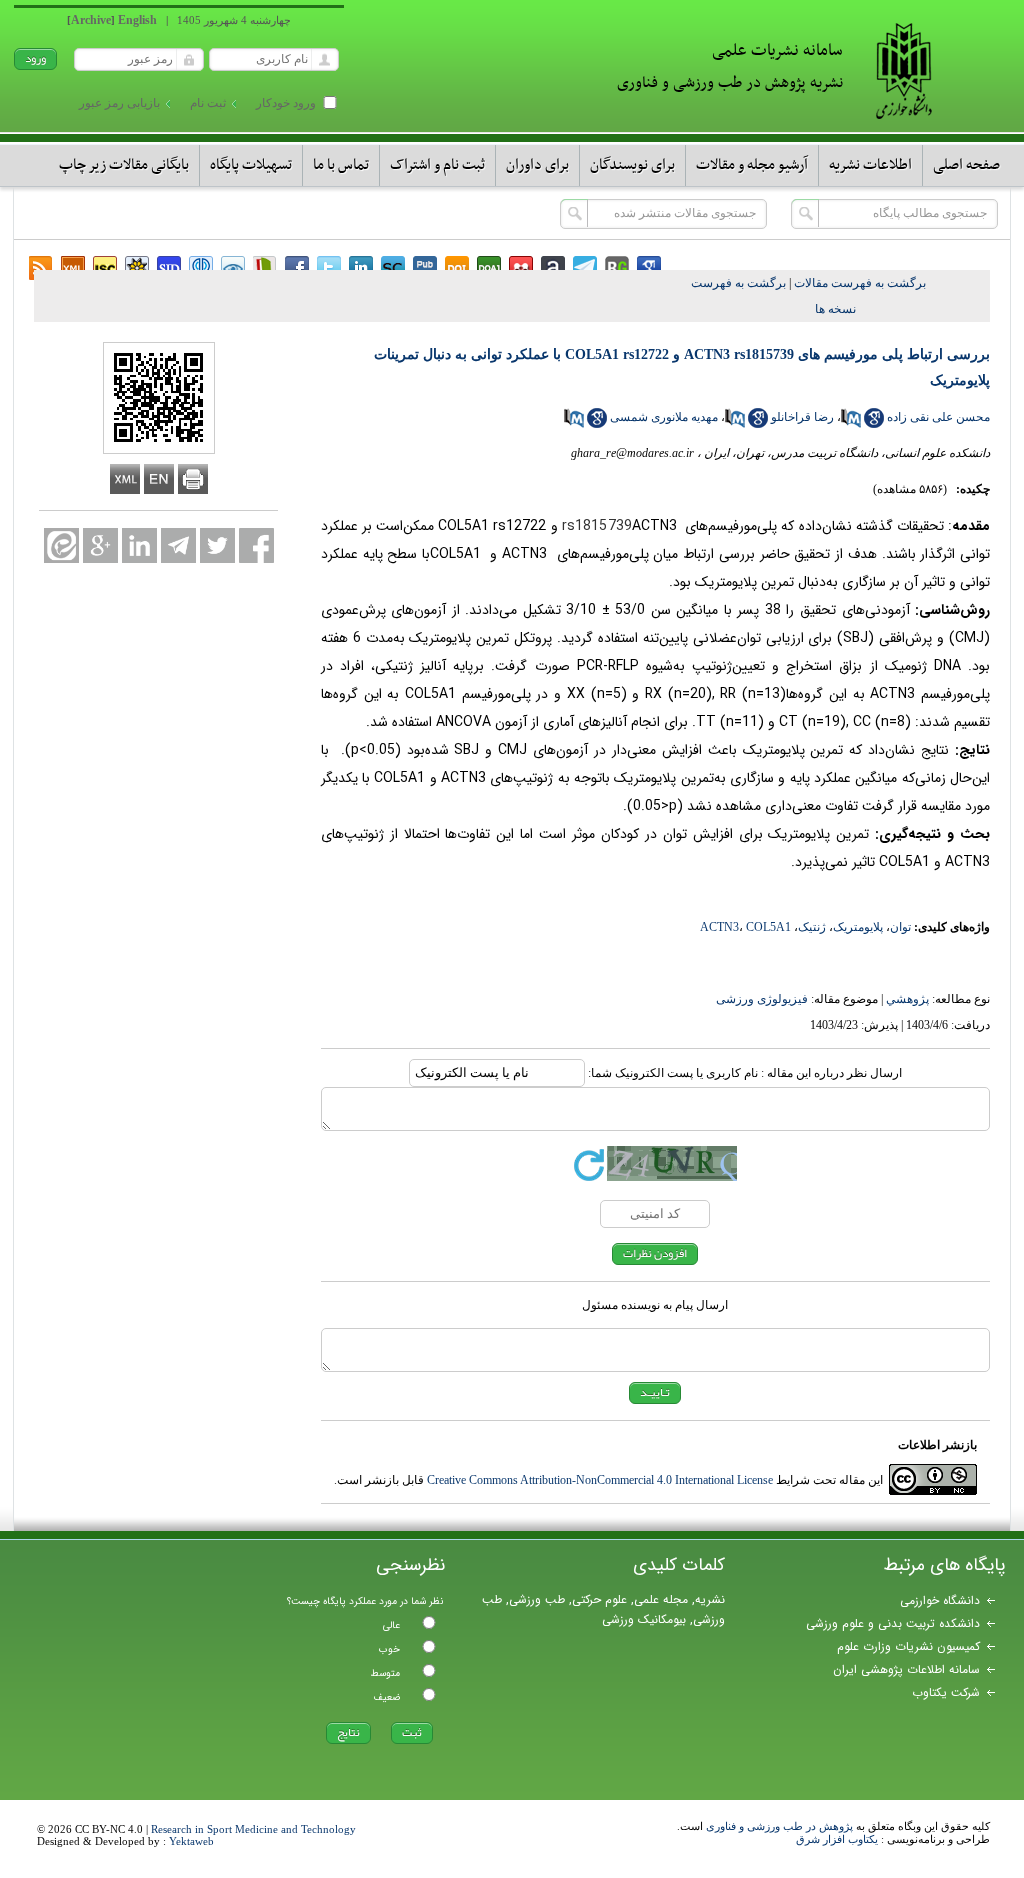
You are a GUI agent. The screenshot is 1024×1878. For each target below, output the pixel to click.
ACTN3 (719, 927)
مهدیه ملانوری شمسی (664, 417)
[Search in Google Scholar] (874, 424)
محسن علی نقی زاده (938, 417)
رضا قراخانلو (802, 417)
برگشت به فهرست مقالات (860, 283)
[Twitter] (217, 545)
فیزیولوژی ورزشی (762, 999)
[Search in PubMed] (851, 424)
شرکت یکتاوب (946, 1692)
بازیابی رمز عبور (119, 103)
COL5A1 (768, 927)
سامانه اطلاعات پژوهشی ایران (906, 1669)
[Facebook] (256, 545)
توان (900, 927)
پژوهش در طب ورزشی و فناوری (779, 1826)
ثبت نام (208, 103)
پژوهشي (907, 999)
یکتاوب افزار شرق (837, 1839)
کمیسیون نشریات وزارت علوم (908, 1646)
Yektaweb (191, 1841)
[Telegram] (178, 545)
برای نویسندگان (632, 165)
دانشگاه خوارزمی (940, 1600)
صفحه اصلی (966, 165)
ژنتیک (812, 927)
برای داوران (537, 165)
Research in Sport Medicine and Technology (253, 1829)
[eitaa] (61, 545)
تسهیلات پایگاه (251, 165)
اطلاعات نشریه (870, 165)
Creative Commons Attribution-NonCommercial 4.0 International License (600, 1480)
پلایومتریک (858, 927)
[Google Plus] (100, 545)
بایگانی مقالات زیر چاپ (124, 165)
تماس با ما (341, 165)
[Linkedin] (139, 545)
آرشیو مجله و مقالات (752, 165)
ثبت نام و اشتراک (437, 165)
